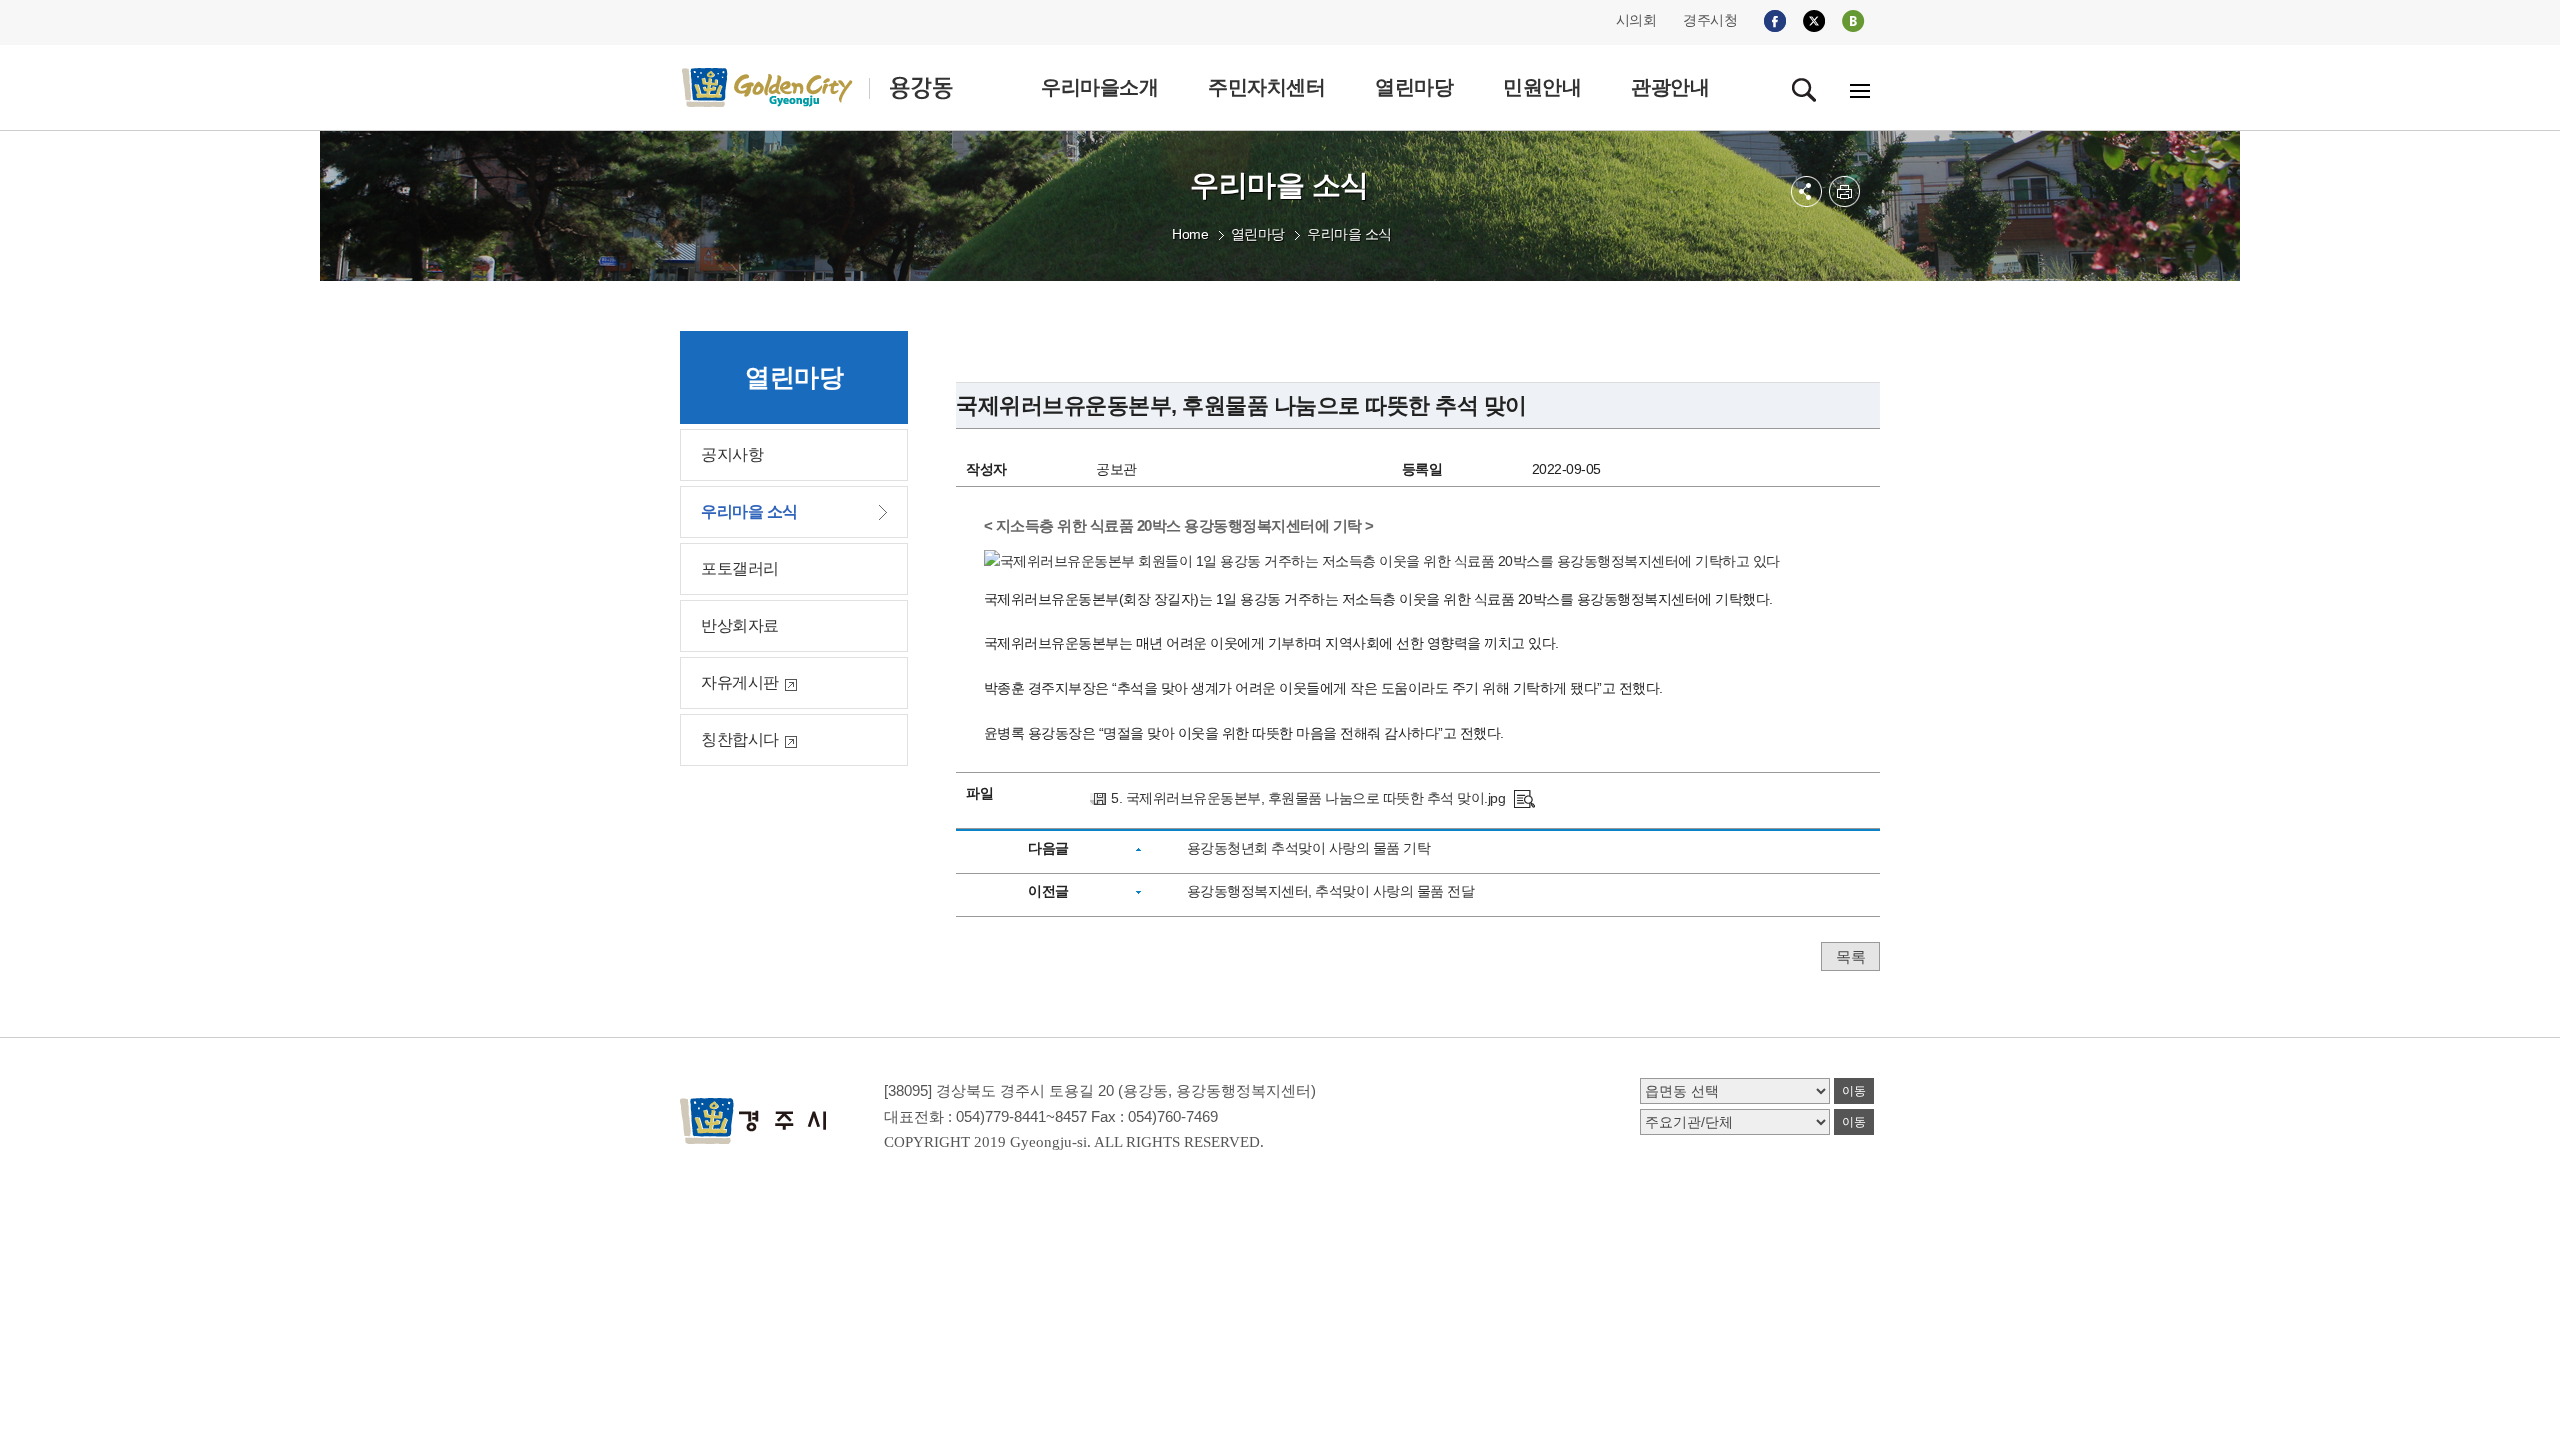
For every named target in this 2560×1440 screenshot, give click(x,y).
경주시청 (1710, 20)
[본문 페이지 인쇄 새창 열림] (1844, 191)
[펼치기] (1806, 191)
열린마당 (1258, 234)
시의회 (1636, 20)
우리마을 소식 (1349, 234)
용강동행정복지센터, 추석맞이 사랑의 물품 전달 (1331, 891)
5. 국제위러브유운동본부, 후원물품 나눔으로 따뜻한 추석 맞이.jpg (1308, 798)
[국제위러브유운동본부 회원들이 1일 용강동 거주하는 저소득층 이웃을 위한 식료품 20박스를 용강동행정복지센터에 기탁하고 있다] (1524, 798)
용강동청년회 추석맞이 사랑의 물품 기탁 (1309, 848)
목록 (1850, 956)
